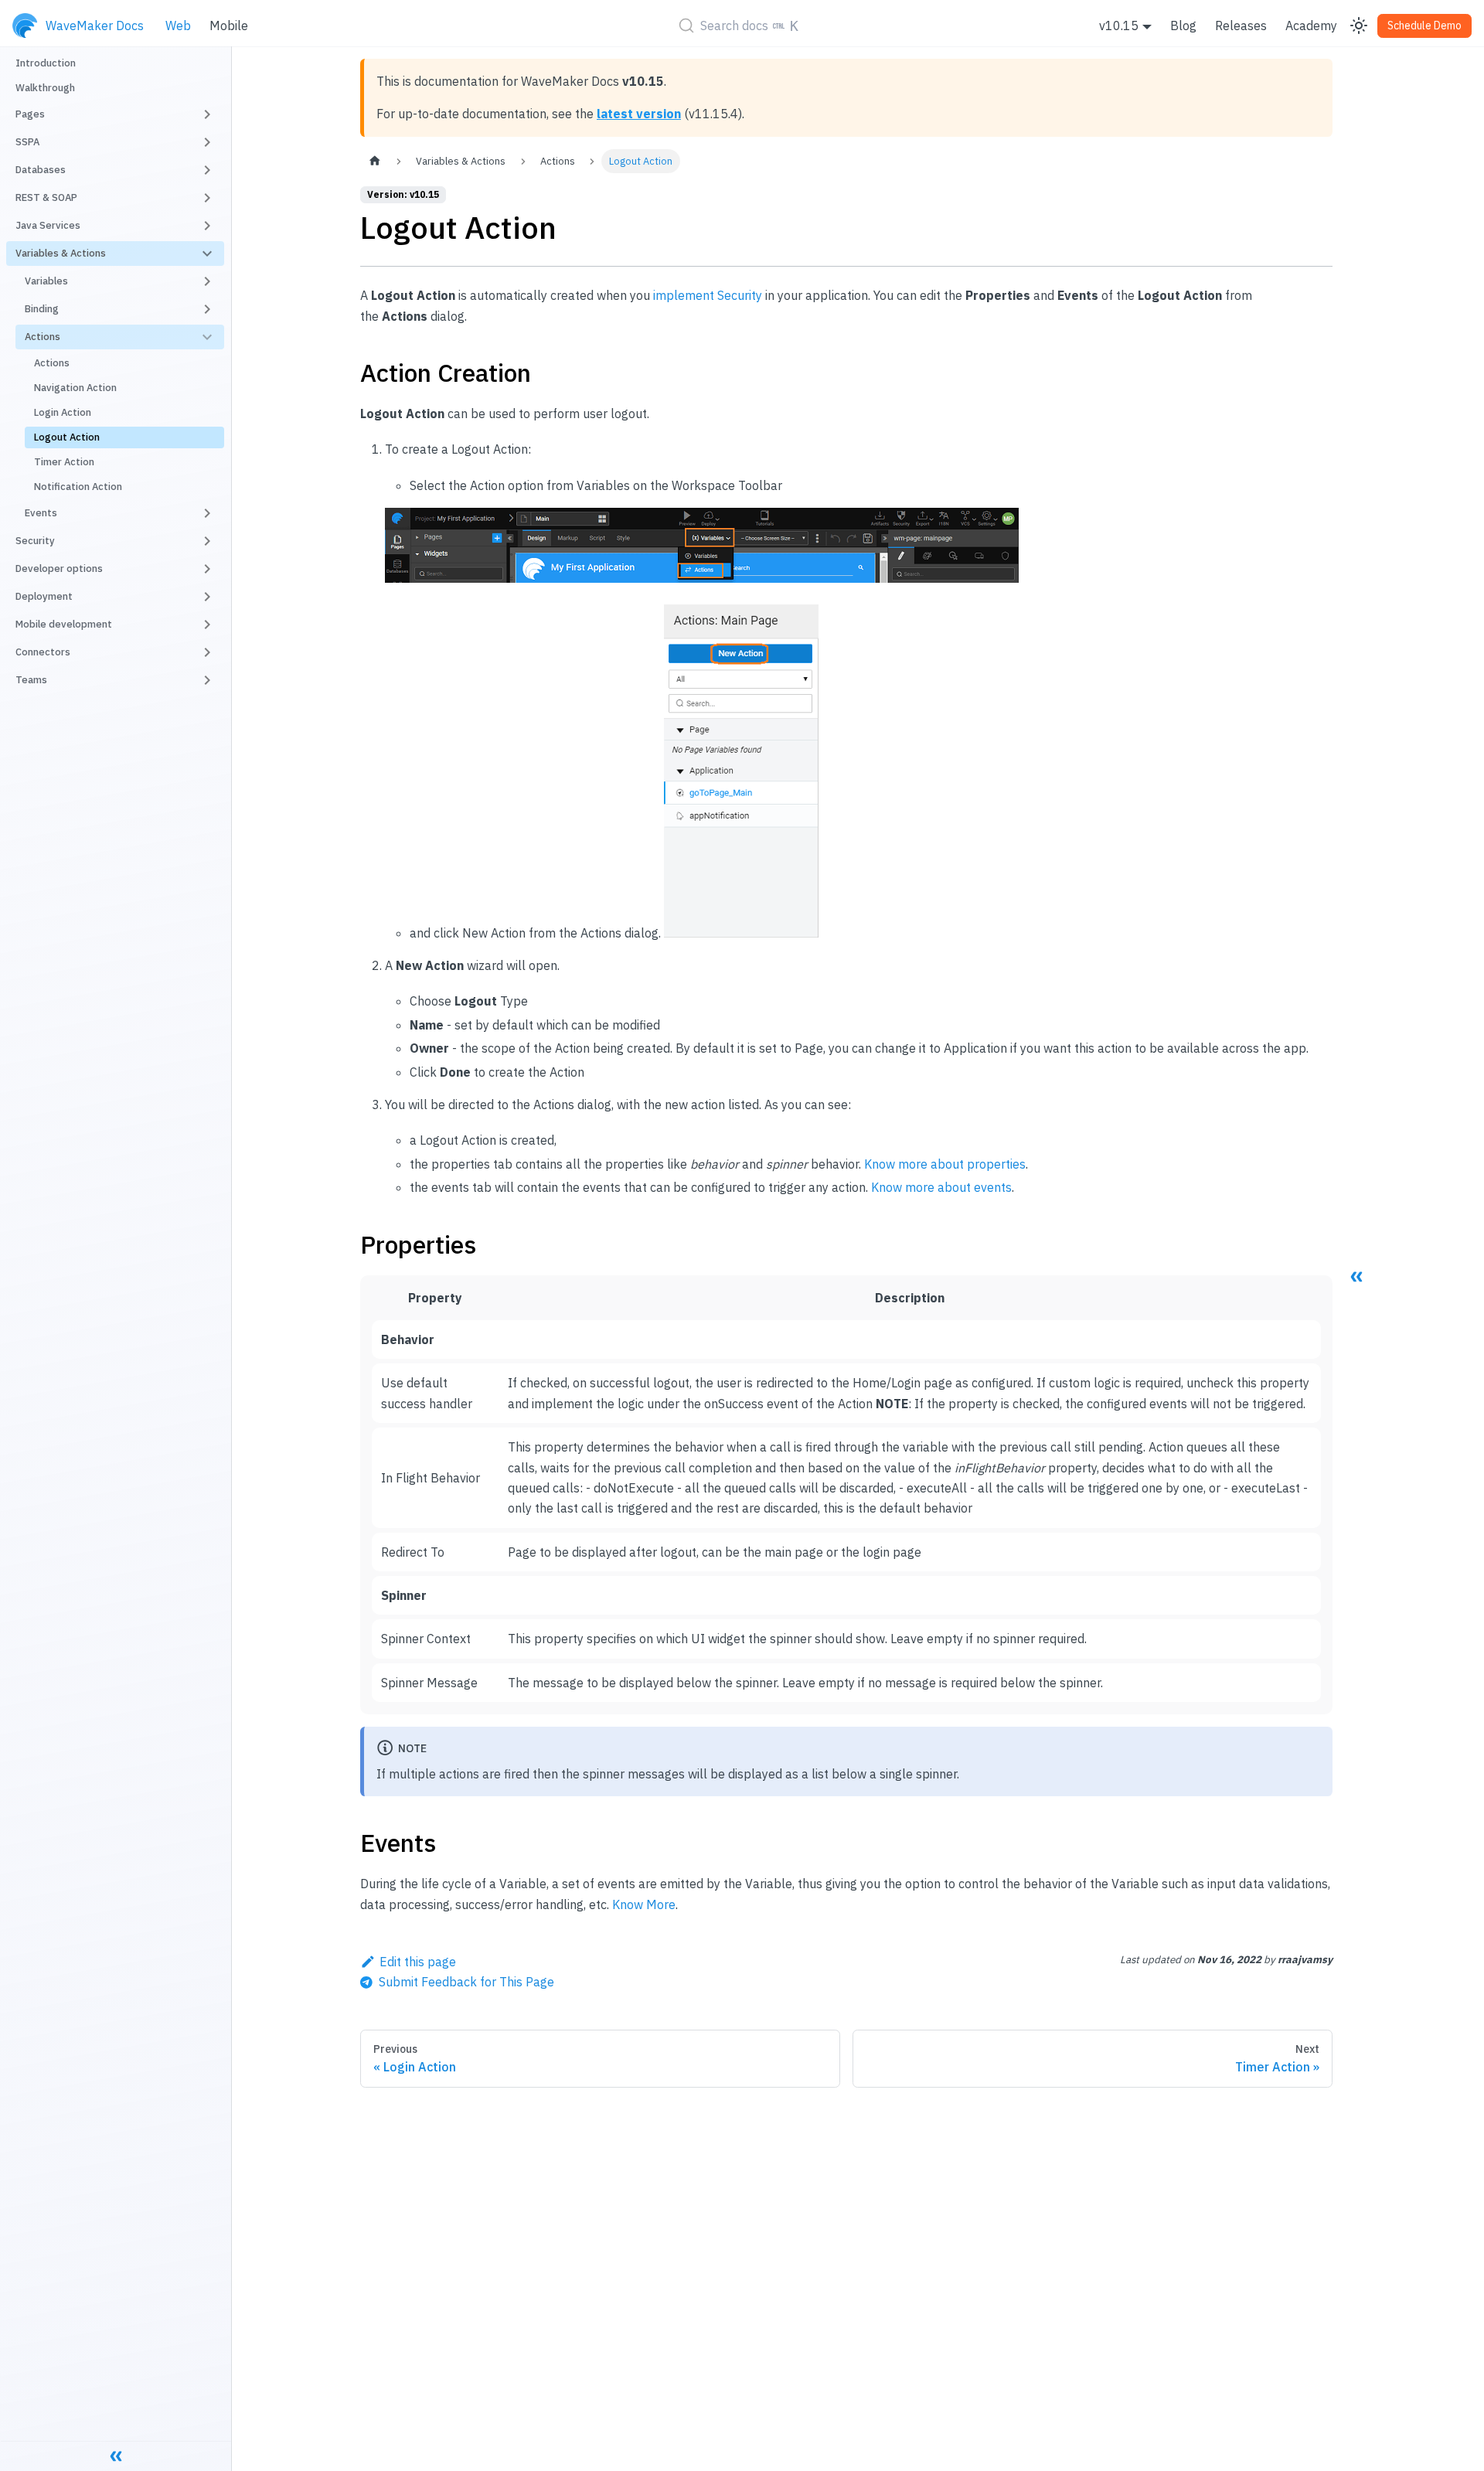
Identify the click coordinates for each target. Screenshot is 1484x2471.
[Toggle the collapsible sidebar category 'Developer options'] (207, 569)
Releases (1241, 26)
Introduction (46, 63)
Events (41, 513)
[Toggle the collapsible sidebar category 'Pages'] (207, 114)
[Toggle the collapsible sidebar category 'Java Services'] (207, 226)
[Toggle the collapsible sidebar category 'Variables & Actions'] (207, 254)
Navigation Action (75, 388)
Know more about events (941, 1187)
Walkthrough (45, 88)
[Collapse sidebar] (116, 2456)
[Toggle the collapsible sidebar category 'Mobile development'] (207, 625)
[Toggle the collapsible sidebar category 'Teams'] (207, 680)
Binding (42, 309)
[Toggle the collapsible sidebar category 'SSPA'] (207, 142)
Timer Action (64, 462)
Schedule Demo (1424, 26)
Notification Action (78, 487)
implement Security (708, 295)
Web (178, 26)
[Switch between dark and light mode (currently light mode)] (1359, 26)
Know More (644, 1904)
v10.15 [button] (1119, 26)
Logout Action (67, 437)
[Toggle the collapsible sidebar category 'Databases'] (207, 170)
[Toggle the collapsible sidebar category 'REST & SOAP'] (207, 198)
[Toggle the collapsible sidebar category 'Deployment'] (207, 597)
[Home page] (375, 161)
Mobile (229, 26)
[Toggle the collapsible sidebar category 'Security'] (207, 541)
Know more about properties (945, 1164)
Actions (43, 337)
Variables (46, 281)
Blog (1183, 26)
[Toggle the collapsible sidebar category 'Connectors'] (207, 652)
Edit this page (418, 1962)
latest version (639, 114)
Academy (1311, 26)
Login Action (63, 412)
